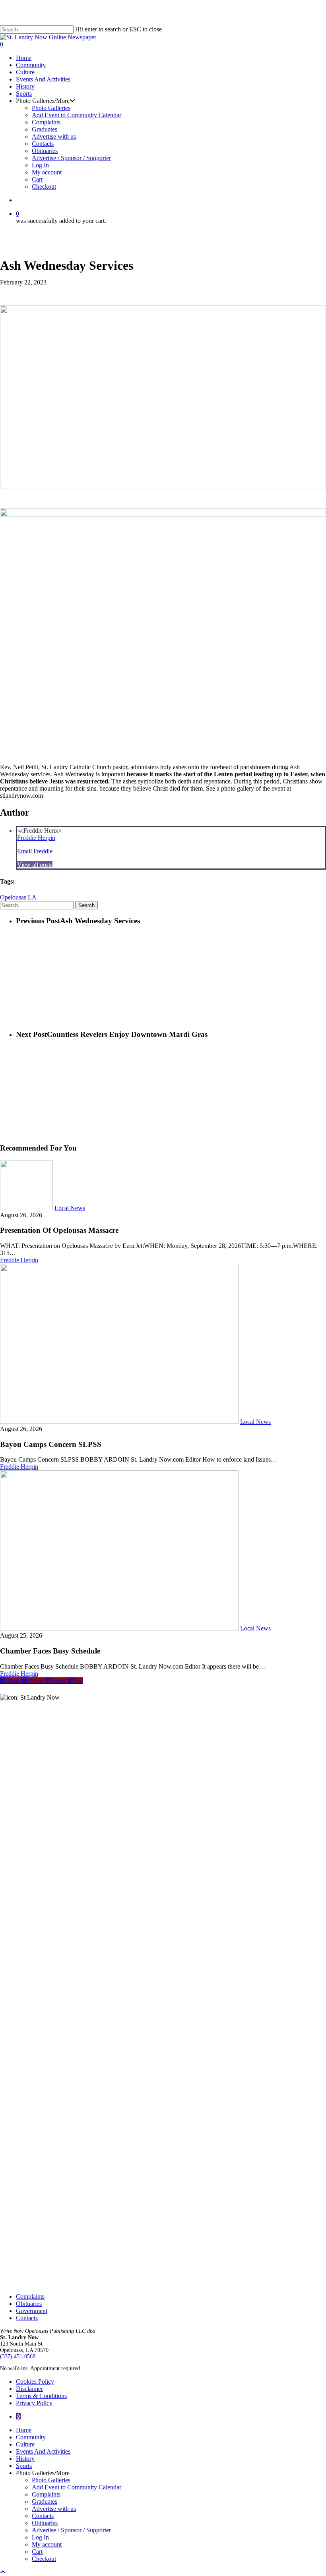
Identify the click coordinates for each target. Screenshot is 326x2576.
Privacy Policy (34, 2403)
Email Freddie (35, 851)
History (25, 2459)
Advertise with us (54, 2509)
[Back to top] (3, 2572)
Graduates (45, 2502)
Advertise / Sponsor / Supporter (71, 2530)
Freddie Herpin (36, 838)
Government (32, 2311)
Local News (70, 1208)
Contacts (27, 2318)
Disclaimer (29, 2389)
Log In (40, 2537)
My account (47, 2544)
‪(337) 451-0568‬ (18, 2356)
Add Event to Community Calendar (77, 2487)
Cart (37, 2552)
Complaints (30, 2297)
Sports (24, 2466)
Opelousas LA (18, 897)
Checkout (44, 2559)
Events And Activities (43, 2451)
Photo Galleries (51, 2480)
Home (24, 2430)
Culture (25, 2444)
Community (31, 2437)
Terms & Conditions (41, 2396)
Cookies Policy (35, 2382)
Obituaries (29, 2304)
